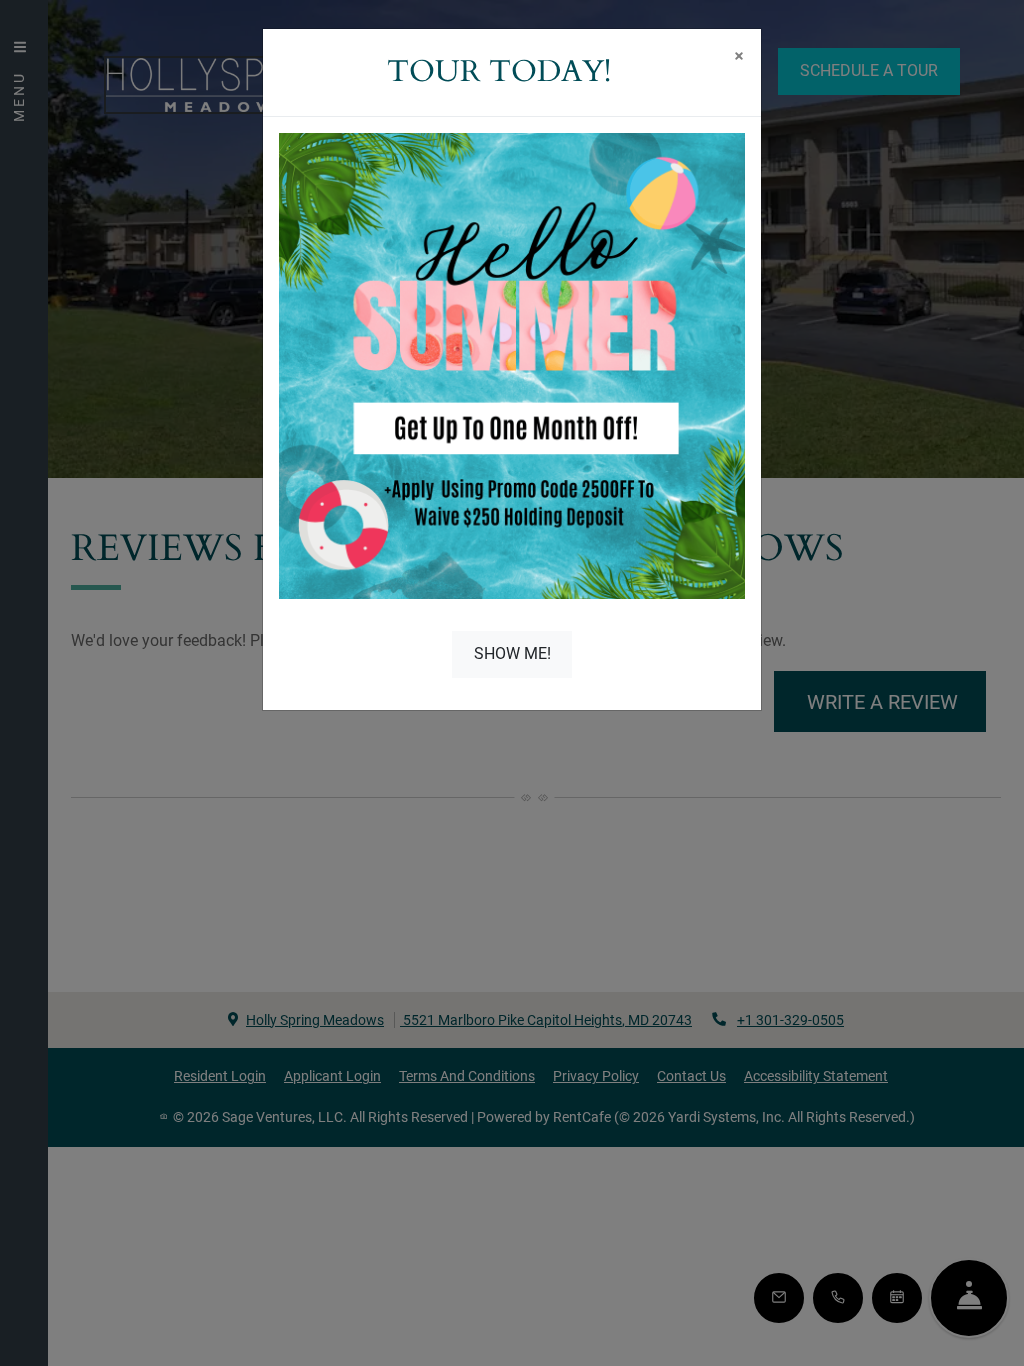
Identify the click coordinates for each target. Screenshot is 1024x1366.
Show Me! (512, 653)
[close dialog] (738, 58)
